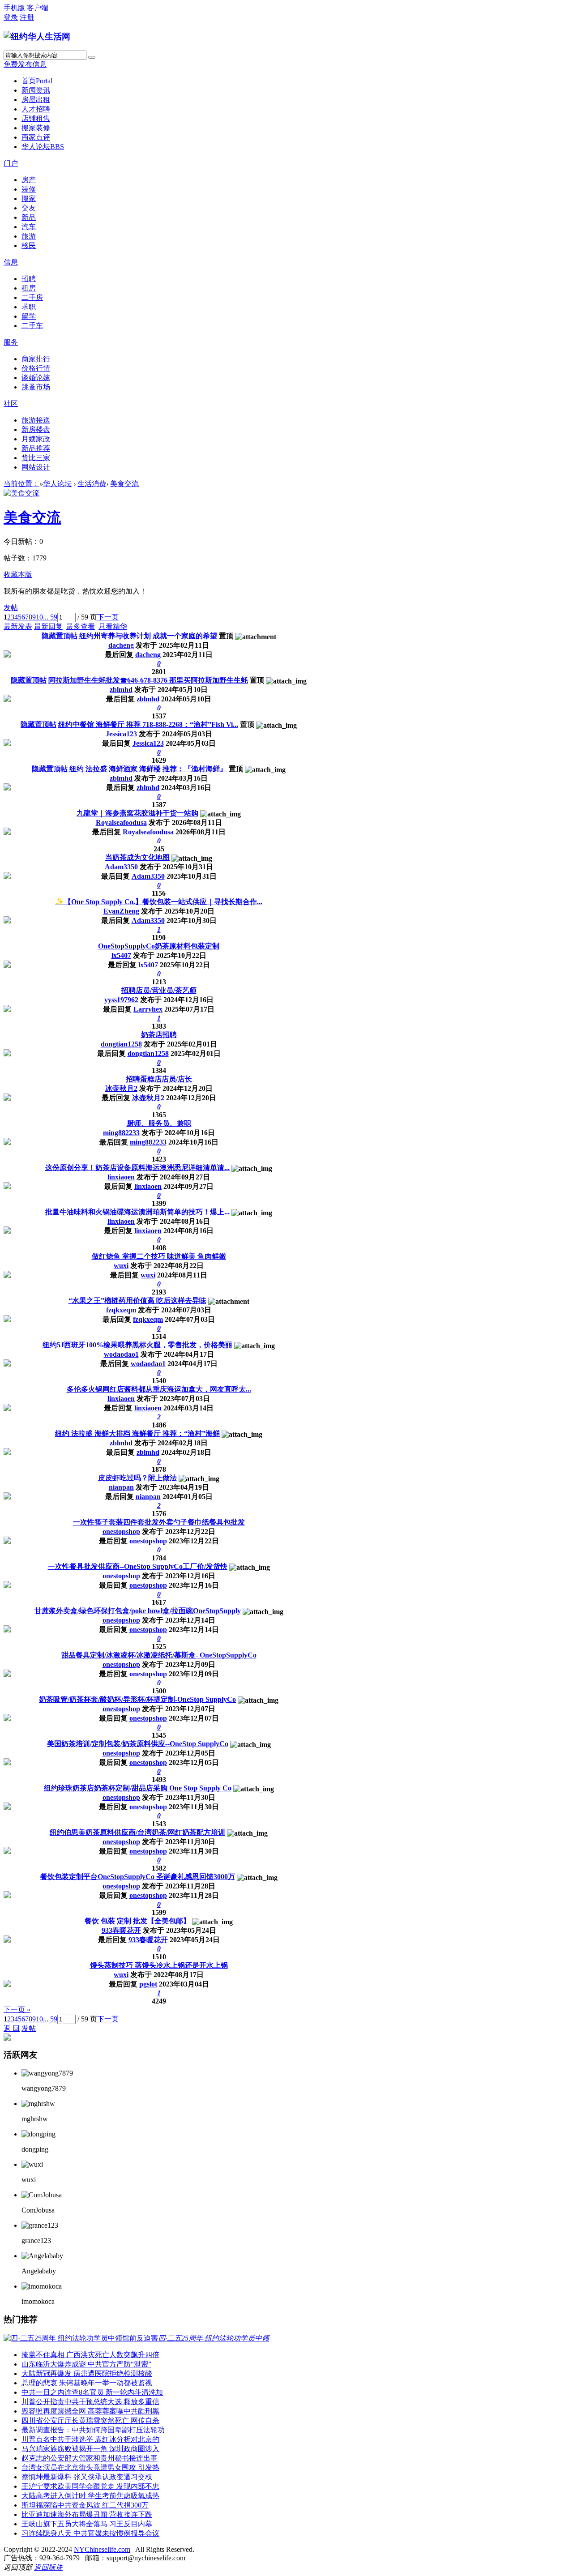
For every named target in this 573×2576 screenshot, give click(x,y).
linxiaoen (121, 1177)
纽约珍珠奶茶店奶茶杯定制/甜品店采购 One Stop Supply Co (138, 1788)
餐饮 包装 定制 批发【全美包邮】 (137, 1921)
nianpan (121, 1487)
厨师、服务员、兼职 (159, 1123)
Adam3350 (121, 867)
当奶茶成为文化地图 (137, 857)
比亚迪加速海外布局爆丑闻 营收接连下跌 (87, 2514)
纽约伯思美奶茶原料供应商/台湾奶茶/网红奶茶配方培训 (137, 1832)
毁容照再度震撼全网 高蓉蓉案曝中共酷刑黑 (90, 2411)
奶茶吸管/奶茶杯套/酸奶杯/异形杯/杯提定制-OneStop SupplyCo (137, 1699)
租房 (29, 288)
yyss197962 (121, 1000)
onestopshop (121, 1532)
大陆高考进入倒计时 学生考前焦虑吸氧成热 (90, 2496)
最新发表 (18, 626)
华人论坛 (43, 147)
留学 (29, 316)
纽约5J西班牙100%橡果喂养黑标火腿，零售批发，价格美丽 (137, 1345)
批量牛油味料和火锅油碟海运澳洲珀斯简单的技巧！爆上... (137, 1212)
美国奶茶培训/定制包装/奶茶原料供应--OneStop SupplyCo (138, 1744)
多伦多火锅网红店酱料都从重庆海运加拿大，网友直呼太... (159, 1389)
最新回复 (48, 626)
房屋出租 (36, 100)
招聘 (29, 279)
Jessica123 (121, 734)
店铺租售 (36, 118)
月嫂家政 (36, 439)
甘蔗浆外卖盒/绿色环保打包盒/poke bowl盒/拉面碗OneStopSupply (138, 1611)
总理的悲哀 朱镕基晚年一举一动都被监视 (87, 2383)
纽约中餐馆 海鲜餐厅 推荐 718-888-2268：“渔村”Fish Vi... (148, 724)
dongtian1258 (121, 1044)
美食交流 (124, 484)
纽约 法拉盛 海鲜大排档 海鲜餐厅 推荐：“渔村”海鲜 (137, 1433)
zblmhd (121, 690)
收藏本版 (18, 575)
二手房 (32, 297)
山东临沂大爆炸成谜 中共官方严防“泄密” (86, 2364)
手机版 (14, 8)
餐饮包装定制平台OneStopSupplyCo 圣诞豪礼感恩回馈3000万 (138, 1877)
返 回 (12, 2028)
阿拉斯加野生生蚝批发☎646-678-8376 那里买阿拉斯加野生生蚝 (148, 680)
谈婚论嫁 (36, 378)
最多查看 (81, 626)
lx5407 (121, 955)
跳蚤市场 (36, 387)
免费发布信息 (25, 64)
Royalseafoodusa (121, 822)
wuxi (121, 1266)
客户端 (38, 8)
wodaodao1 (121, 1354)
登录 (11, 17)
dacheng (121, 645)
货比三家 (36, 458)
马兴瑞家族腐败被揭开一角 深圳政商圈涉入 (90, 2449)
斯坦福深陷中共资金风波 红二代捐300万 (85, 2505)
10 (39, 617)
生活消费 (92, 484)
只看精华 (113, 626)
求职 (29, 307)
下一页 (108, 617)
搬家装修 (36, 128)
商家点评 (36, 137)
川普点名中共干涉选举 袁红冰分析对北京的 (90, 2439)
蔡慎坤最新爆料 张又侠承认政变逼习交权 (87, 2477)
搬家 (29, 199)
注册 (27, 17)
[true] (92, 57)
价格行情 (36, 368)
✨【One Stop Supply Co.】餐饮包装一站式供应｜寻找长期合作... (159, 902)
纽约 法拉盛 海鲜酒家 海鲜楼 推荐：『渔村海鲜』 (148, 769)
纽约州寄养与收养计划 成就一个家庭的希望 (148, 636)
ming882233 (121, 1133)
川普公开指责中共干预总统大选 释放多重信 (90, 2402)
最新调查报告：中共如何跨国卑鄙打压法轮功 (93, 2430)
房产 (29, 180)
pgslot (148, 1984)
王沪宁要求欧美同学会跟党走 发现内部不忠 (90, 2486)
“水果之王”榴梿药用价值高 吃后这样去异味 (137, 1301)
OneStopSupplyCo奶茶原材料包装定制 (159, 946)
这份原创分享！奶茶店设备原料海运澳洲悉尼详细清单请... (137, 1168)
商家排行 (36, 359)
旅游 (29, 236)
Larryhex (148, 1009)
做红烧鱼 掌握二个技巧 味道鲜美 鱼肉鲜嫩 (159, 1256)
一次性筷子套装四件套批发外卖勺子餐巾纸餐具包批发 (159, 1522)
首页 (37, 81)
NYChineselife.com (102, 2549)
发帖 (11, 608)
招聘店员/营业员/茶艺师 (159, 990)
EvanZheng (121, 911)
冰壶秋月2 (121, 1088)
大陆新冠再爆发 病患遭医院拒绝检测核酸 (87, 2373)
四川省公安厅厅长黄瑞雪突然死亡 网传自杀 (90, 2420)
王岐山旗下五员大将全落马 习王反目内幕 (87, 2524)
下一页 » (17, 2010)
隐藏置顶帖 (60, 636)
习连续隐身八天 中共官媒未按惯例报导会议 (90, 2533)
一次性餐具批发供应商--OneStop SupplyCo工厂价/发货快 (138, 1566)
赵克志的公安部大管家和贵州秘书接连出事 (90, 2458)
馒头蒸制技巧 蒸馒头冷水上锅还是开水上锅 (159, 1965)
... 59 (50, 617)
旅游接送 (36, 420)
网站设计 (36, 467)
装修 (29, 189)
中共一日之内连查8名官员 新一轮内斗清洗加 (92, 2392)
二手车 (32, 326)
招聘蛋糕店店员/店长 (159, 1079)
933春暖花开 (121, 1930)
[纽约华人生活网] (37, 36)
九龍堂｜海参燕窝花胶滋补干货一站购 (137, 813)
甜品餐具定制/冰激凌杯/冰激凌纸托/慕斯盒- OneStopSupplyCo (159, 1655)
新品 (29, 217)
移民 (29, 246)
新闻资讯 (36, 90)
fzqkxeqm (121, 1310)
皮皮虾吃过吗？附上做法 (137, 1478)
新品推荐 (36, 448)
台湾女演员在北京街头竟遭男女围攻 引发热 (90, 2467)
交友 (29, 208)
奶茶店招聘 (159, 1035)
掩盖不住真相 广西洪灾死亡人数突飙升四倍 (90, 2355)
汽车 (29, 227)
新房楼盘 (36, 429)
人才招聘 (36, 109)
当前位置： (21, 484)
